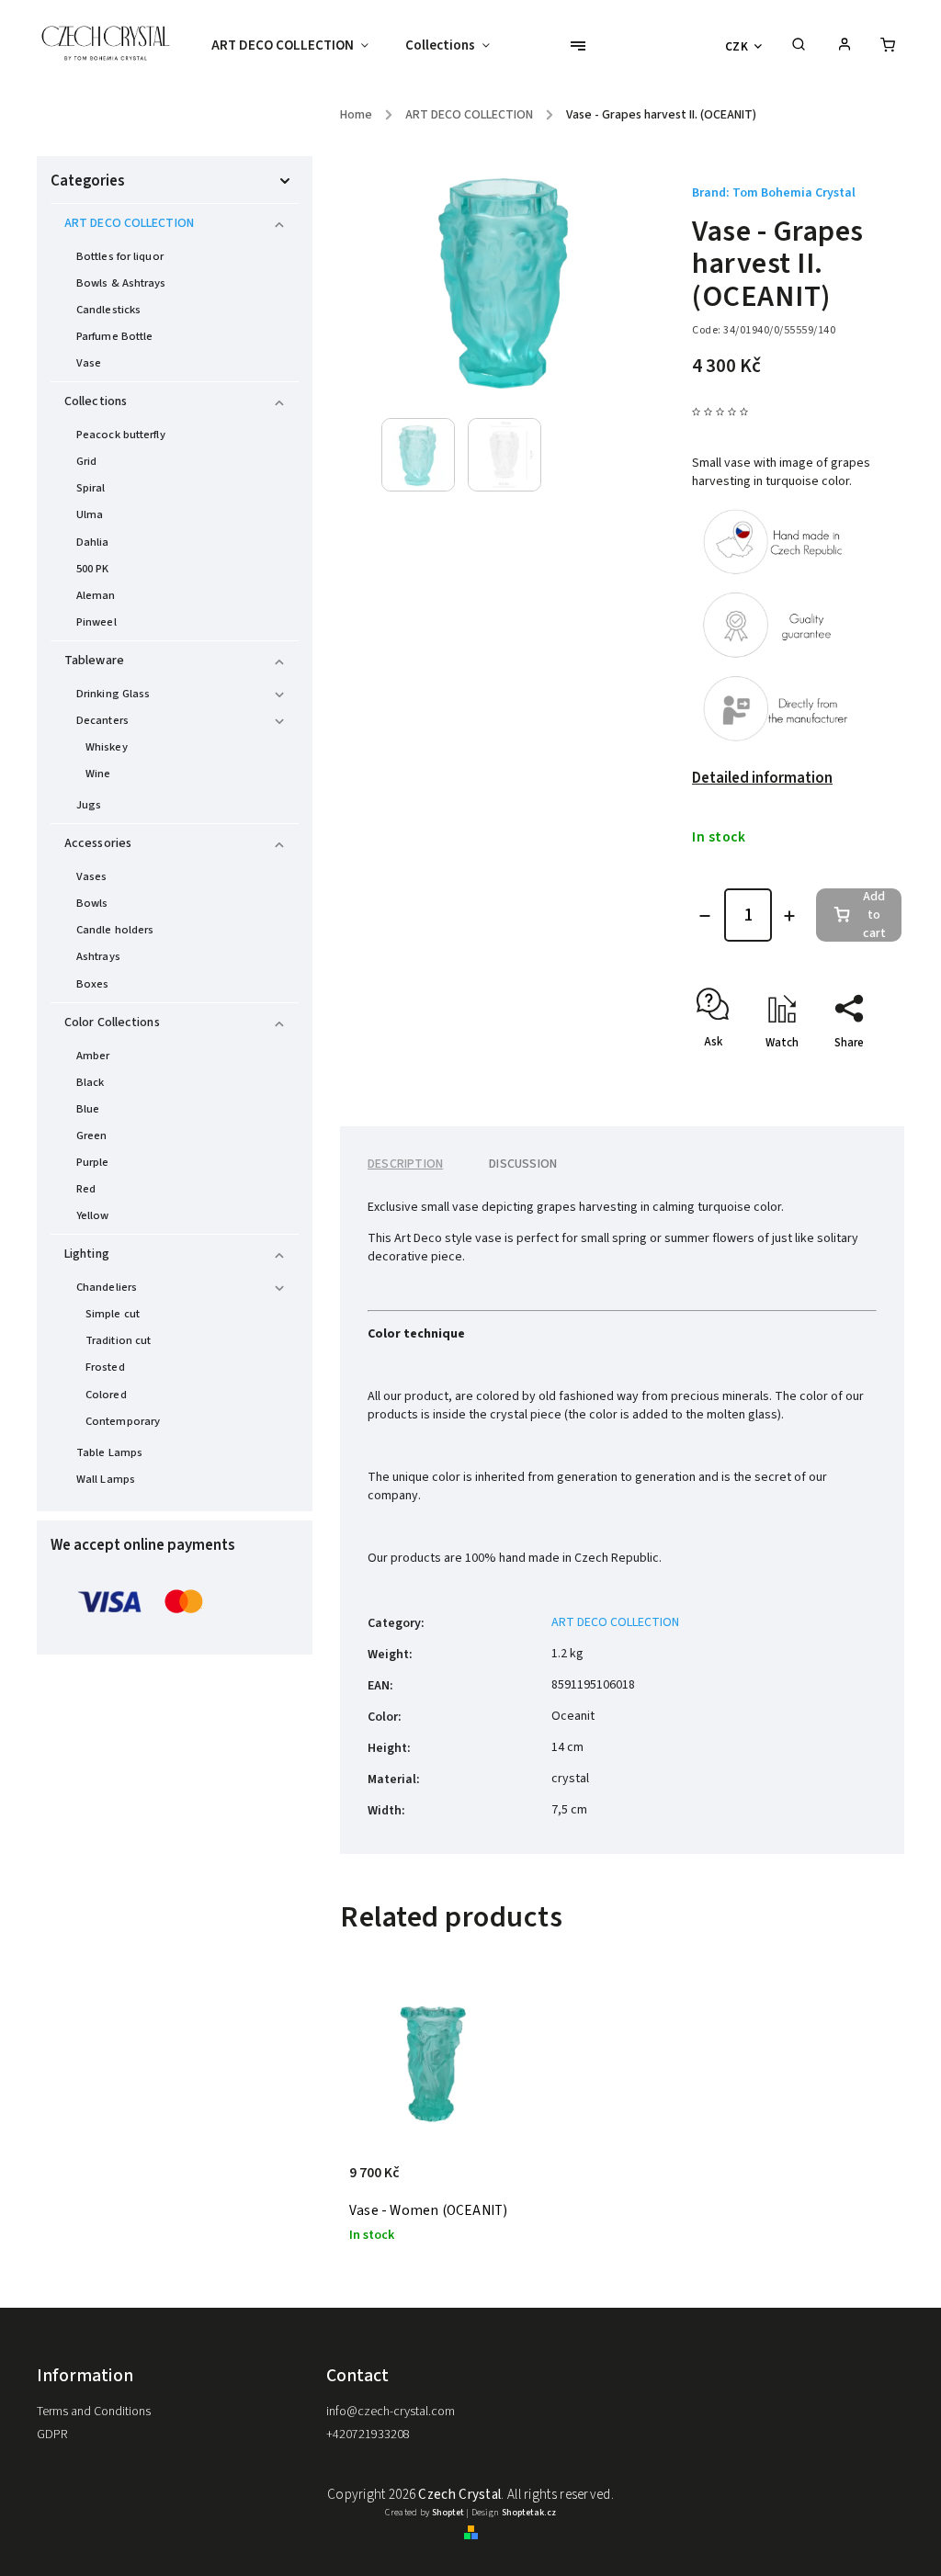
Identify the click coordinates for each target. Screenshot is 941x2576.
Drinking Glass (113, 694)
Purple (93, 1162)
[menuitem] (299, 46)
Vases (92, 876)
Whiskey (107, 747)
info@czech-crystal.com (391, 2412)
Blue (88, 1109)
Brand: (774, 193)
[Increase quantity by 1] (789, 916)
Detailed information (762, 778)
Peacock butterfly (121, 435)
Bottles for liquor (120, 256)
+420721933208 (368, 2435)
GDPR (52, 2435)
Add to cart (874, 915)
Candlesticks (108, 310)
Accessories (98, 843)
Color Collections (112, 1022)
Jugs (89, 805)
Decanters (102, 720)
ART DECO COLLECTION (129, 223)
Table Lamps (109, 1452)
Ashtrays (98, 956)
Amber (93, 1056)
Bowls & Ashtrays (121, 283)
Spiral (91, 488)
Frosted (105, 1367)
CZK (737, 46)
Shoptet (448, 2513)
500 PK (93, 569)
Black (91, 1082)
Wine (98, 774)
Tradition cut (118, 1340)
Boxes (93, 984)
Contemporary (123, 1421)
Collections (96, 401)
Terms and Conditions (94, 2412)
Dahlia (93, 542)
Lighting (87, 1254)
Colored (106, 1395)
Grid (86, 461)
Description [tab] (405, 1164)
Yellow (93, 1215)
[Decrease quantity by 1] (705, 916)
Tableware (94, 661)
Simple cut (113, 1314)
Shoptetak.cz (529, 2513)
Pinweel (96, 622)
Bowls (92, 903)
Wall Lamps (106, 1479)
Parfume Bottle (114, 336)
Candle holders (115, 930)
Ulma (90, 514)
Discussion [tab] (523, 1164)
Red (86, 1189)
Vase (89, 363)
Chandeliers (107, 1287)
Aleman (96, 595)
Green (92, 1135)
